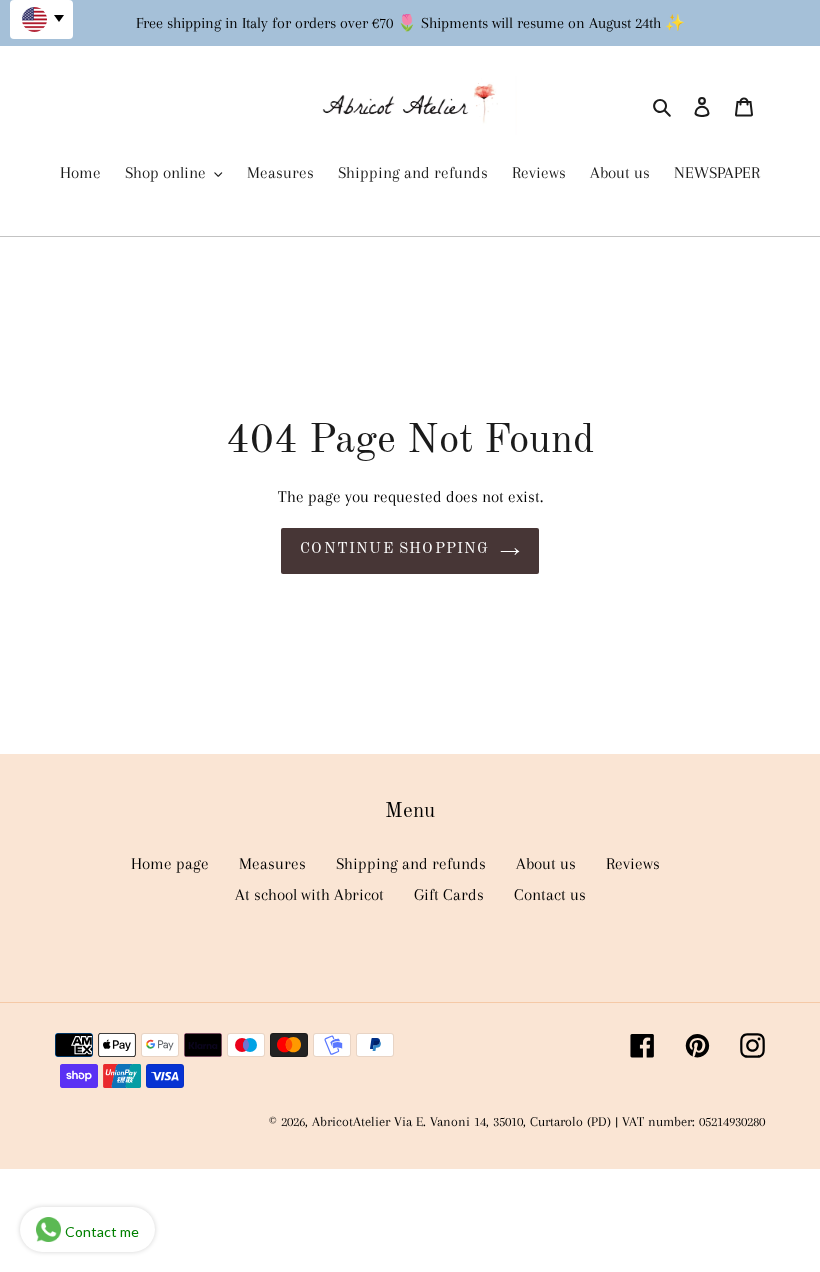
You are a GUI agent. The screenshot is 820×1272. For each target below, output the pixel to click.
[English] (41, 19)
